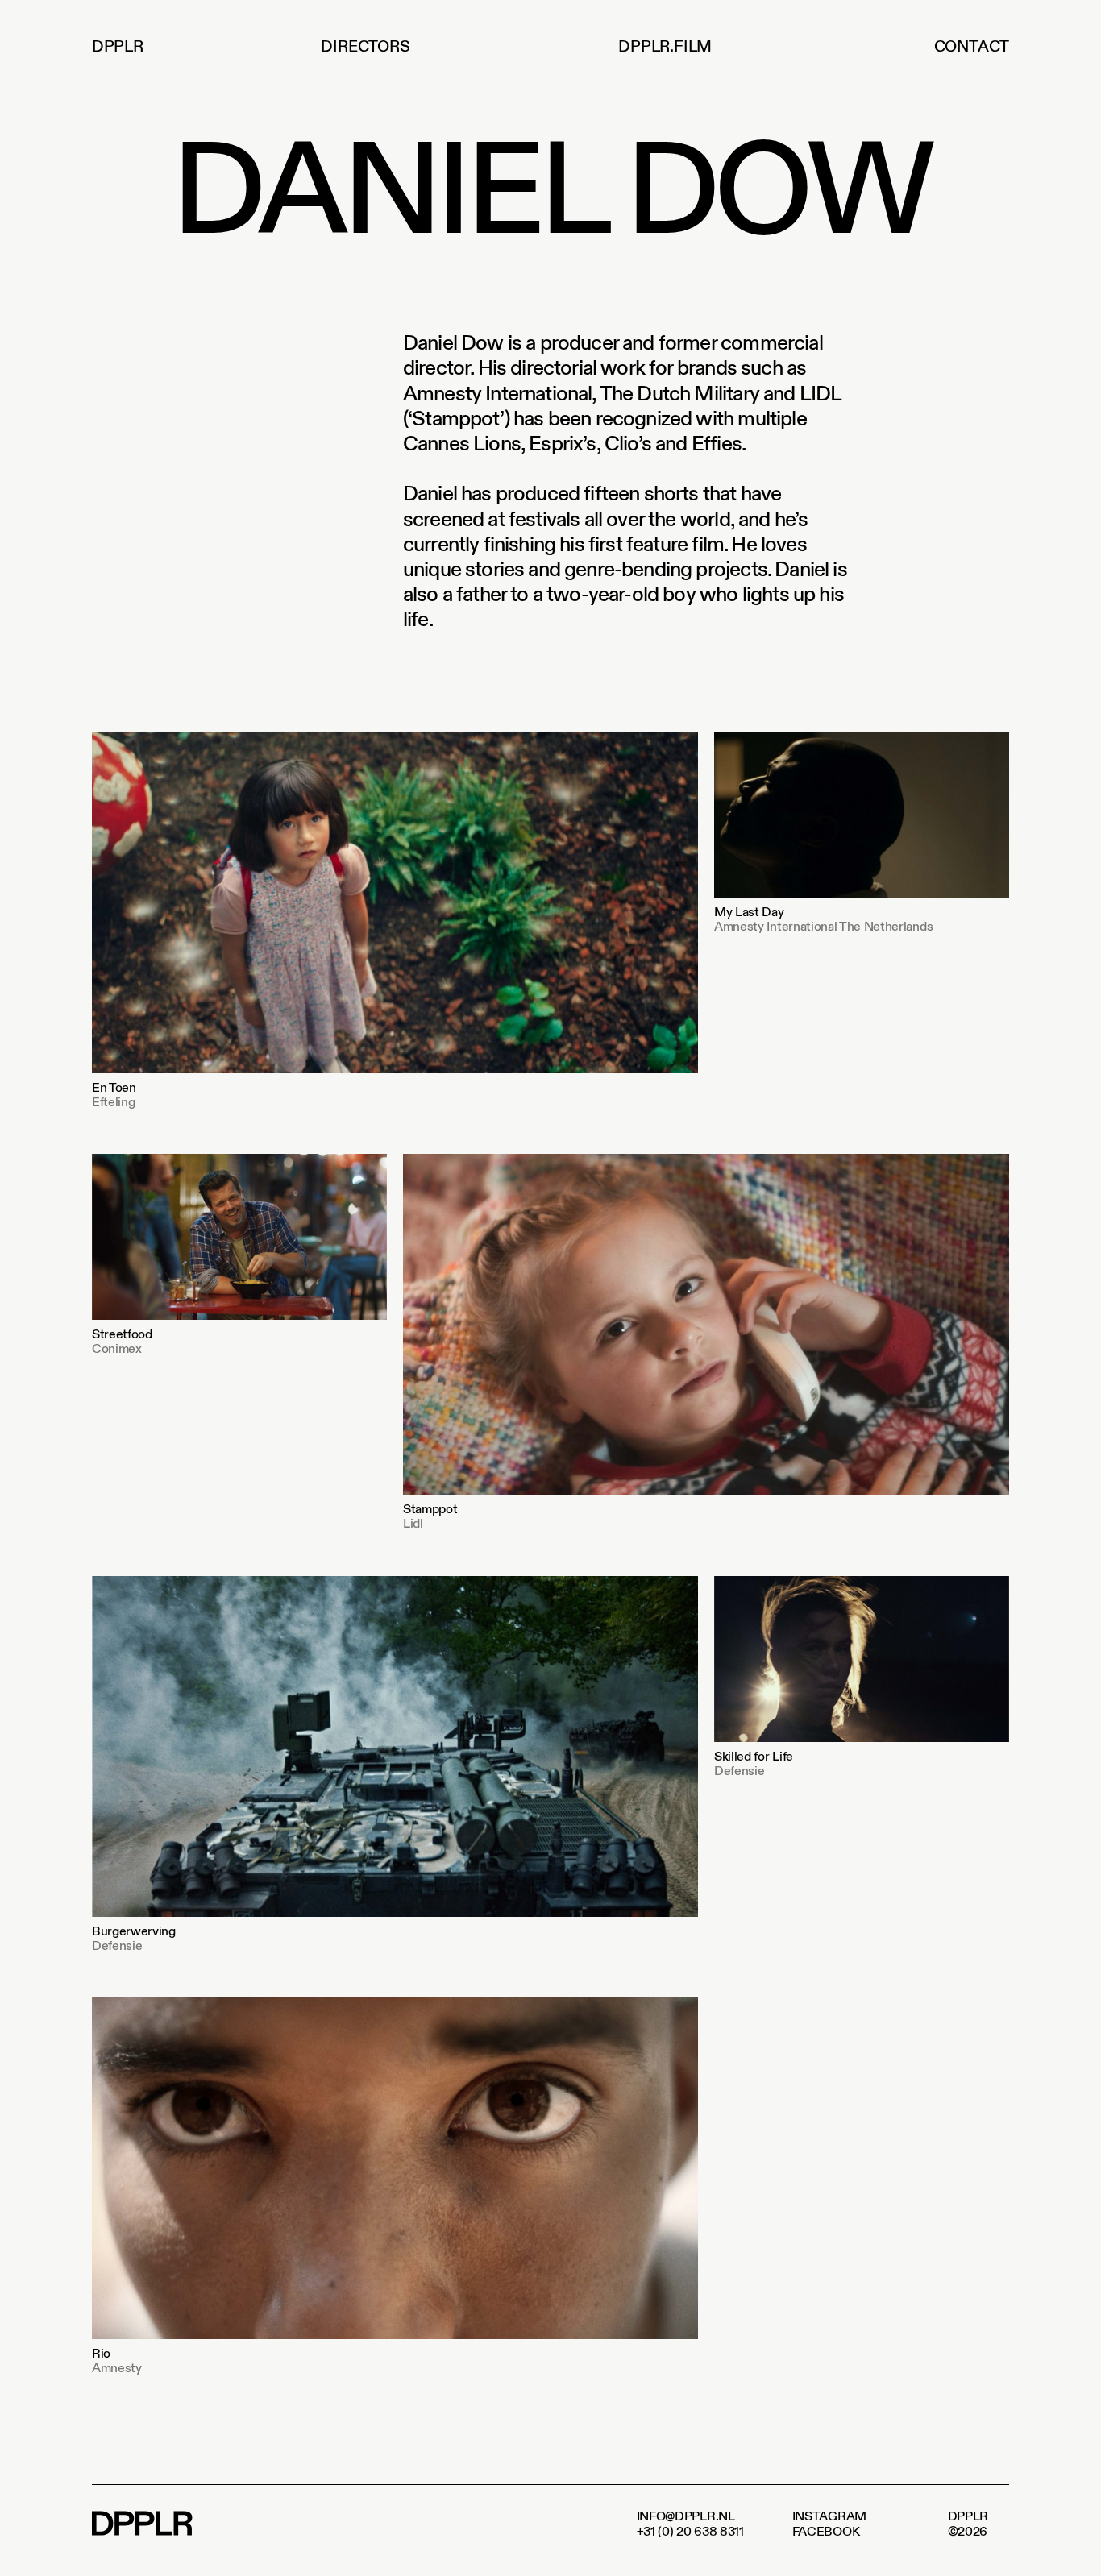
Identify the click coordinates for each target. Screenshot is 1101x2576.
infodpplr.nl (686, 2516)
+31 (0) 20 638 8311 (690, 2532)
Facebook (826, 2532)
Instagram (829, 2516)
